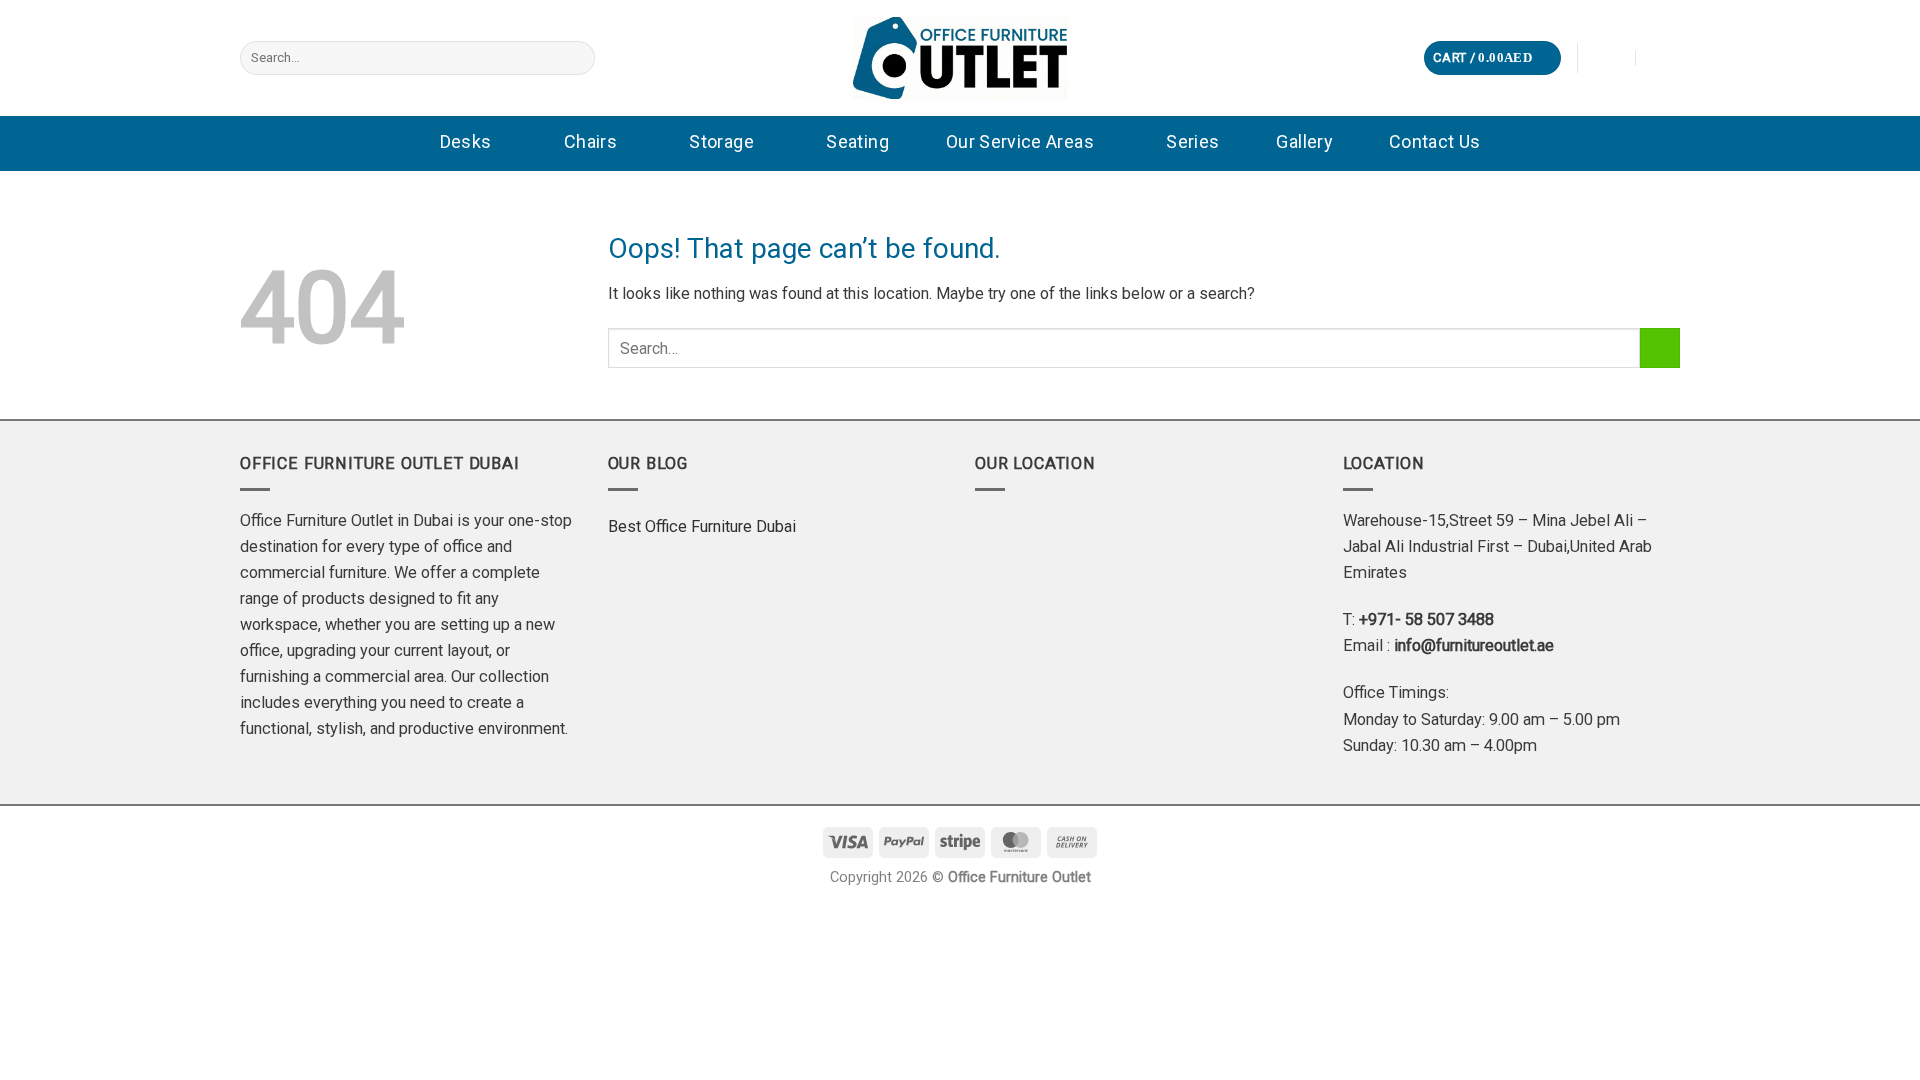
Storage (721, 141)
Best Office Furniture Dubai (702, 526)
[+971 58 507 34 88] (1664, 58)
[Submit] (576, 58)
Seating (857, 142)
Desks (466, 141)
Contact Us (1435, 142)
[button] (1492, 57)
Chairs (590, 141)
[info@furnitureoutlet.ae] (1609, 58)
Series (1192, 142)
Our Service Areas (1020, 141)
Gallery (1304, 142)
